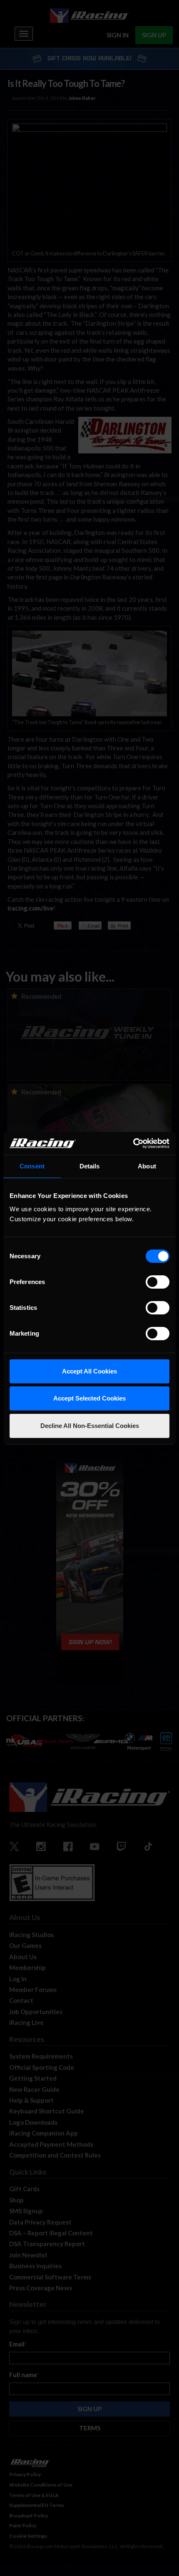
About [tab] (147, 1166)
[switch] (158, 1282)
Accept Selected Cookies (89, 1398)
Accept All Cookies (89, 1371)
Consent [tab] (32, 1166)
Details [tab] (90, 1166)
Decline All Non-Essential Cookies (90, 1426)
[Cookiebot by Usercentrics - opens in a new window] (133, 1143)
